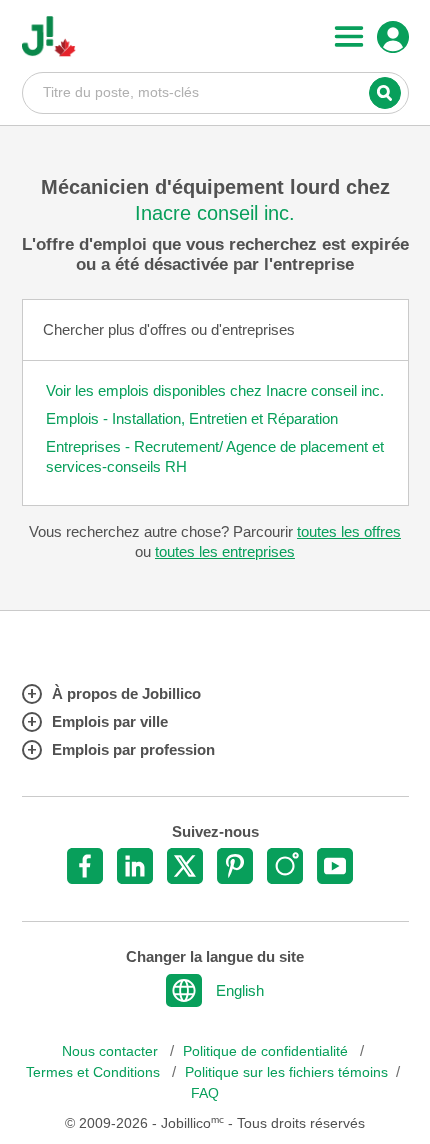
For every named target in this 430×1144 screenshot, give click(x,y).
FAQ (205, 1093)
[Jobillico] (49, 36)
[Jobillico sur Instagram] (285, 866)
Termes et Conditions (95, 1072)
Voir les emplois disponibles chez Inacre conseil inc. (215, 390)
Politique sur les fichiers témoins (286, 1072)
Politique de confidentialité (267, 1051)
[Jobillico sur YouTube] (335, 866)
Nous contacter (112, 1051)
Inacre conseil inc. (215, 213)
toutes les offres (349, 531)
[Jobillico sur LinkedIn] (135, 866)
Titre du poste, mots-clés (215, 92)
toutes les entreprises (225, 551)
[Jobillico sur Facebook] (85, 866)
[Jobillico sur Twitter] (185, 866)
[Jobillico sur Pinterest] (235, 866)
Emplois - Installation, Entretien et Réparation (192, 418)
